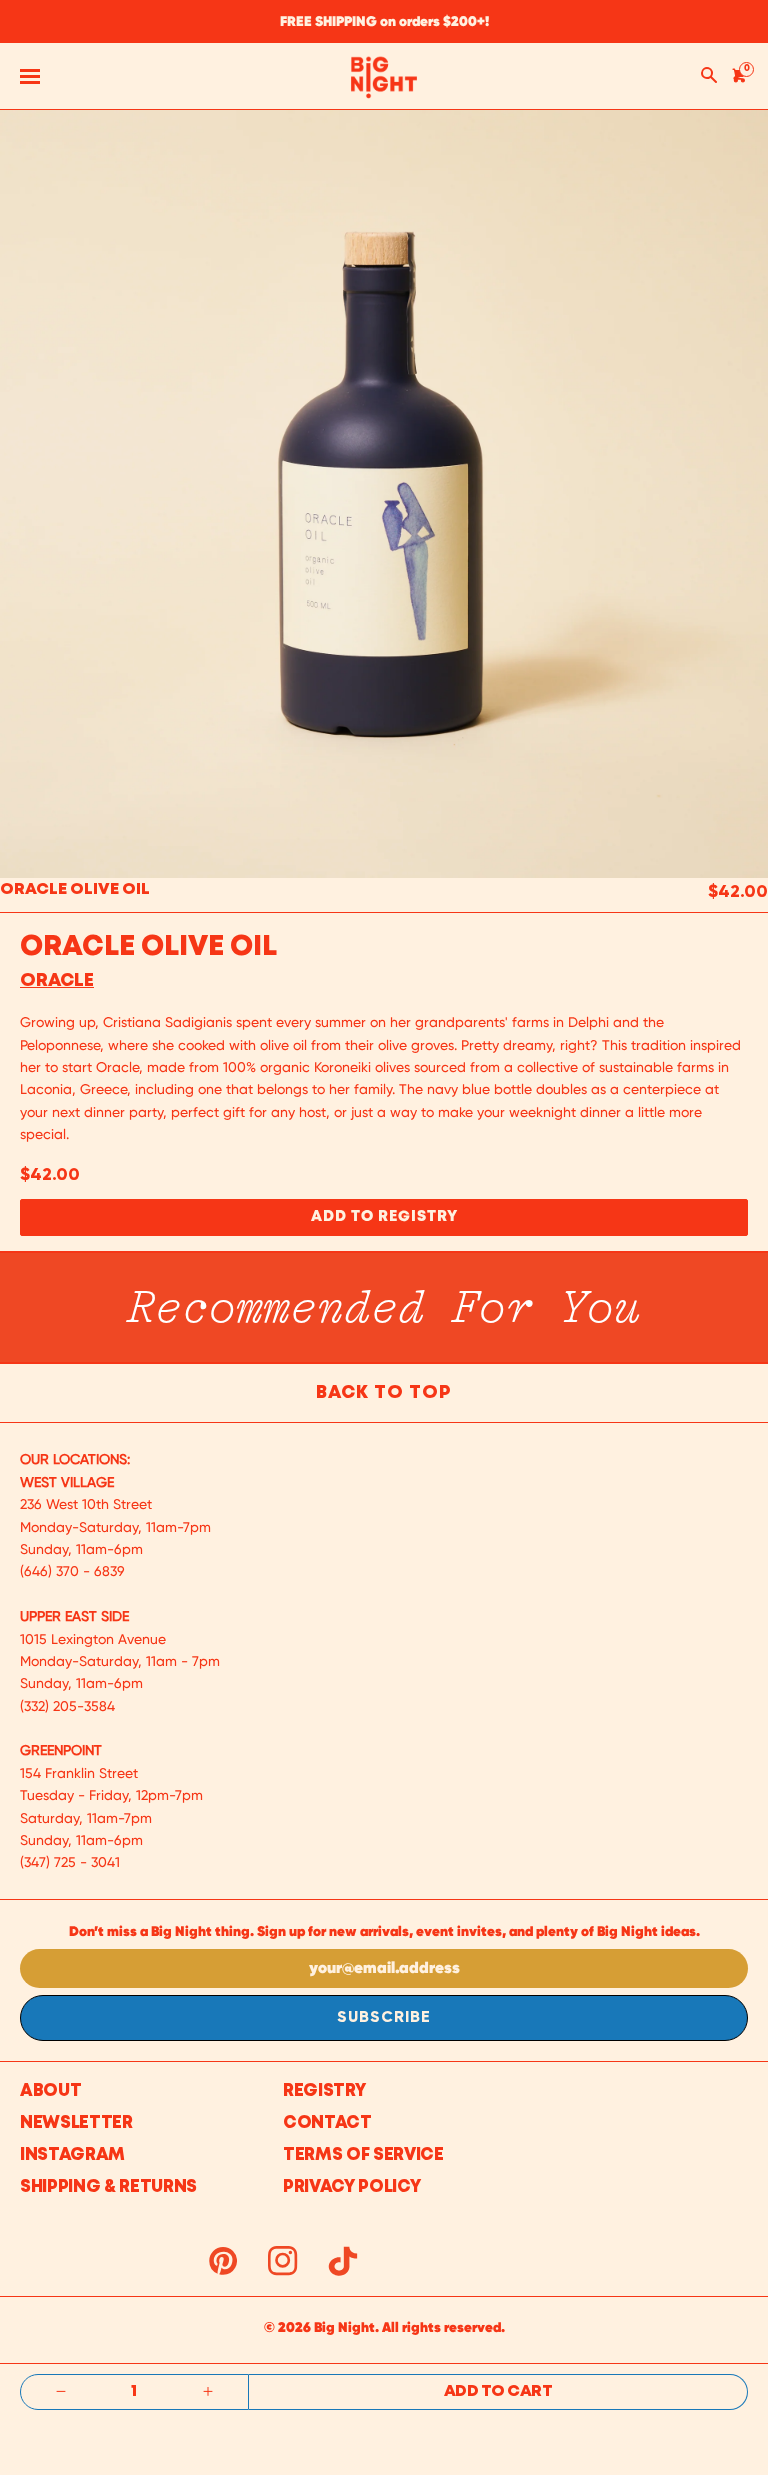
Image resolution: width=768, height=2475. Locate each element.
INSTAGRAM (72, 2155)
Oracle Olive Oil (75, 889)
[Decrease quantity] (61, 2392)
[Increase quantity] (208, 2392)
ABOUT (50, 2091)
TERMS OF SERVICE (363, 2155)
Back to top (384, 1393)
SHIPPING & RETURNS (108, 2187)
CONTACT (327, 2123)
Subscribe (384, 2018)
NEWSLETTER (76, 2123)
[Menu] (30, 76)
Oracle (57, 981)
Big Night (344, 2327)
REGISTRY (324, 2091)
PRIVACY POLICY (351, 2187)
